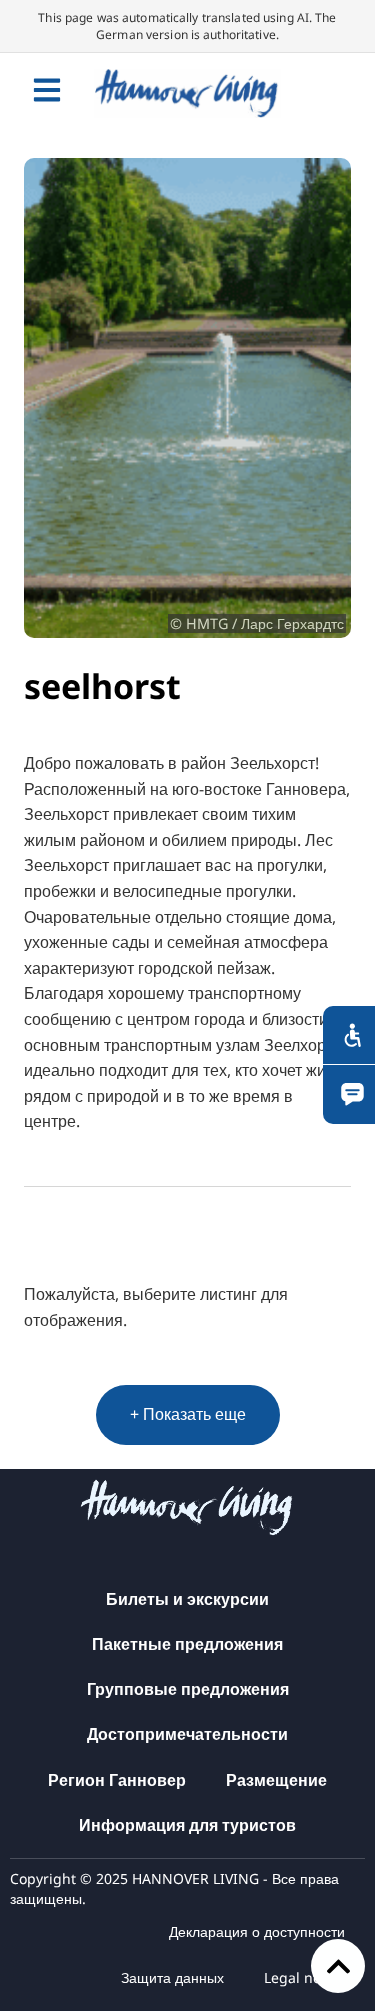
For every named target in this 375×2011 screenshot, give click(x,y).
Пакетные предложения (187, 1644)
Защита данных (172, 1977)
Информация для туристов (187, 1825)
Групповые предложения (188, 1689)
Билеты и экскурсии (187, 1599)
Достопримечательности (187, 1734)
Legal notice (304, 1977)
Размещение (276, 1780)
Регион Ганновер (117, 1780)
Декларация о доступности (257, 1931)
